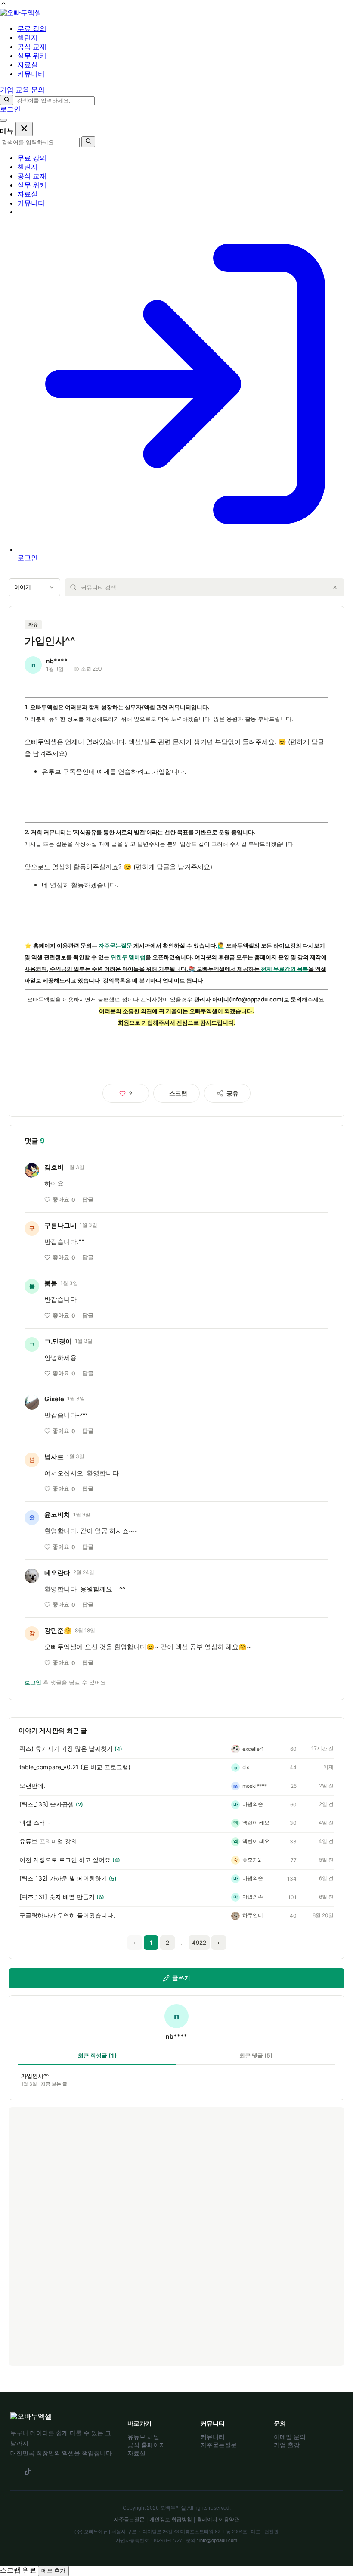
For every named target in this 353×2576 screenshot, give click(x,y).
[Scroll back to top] (3, 5)
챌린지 (28, 167)
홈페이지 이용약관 (218, 2520)
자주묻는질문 (115, 945)
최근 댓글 (256, 2055)
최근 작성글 (97, 2055)
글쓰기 (181, 1978)
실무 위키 (32, 185)
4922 (199, 1943)
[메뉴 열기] (3, 120)
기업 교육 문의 (22, 90)
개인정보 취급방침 (171, 2520)
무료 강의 (32, 158)
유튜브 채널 (143, 2437)
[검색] (7, 100)
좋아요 (64, 1199)
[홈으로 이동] (21, 13)
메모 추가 (53, 2571)
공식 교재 (32, 176)
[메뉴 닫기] (24, 129)
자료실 (28, 194)
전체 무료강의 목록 (285, 969)
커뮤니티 (31, 203)
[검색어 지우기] (335, 587)
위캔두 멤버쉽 (128, 957)
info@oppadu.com (218, 2540)
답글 (88, 1199)
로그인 (10, 109)
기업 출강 (287, 2445)
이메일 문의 (290, 2437)
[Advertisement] (176, 2236)
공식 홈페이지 (146, 2445)
